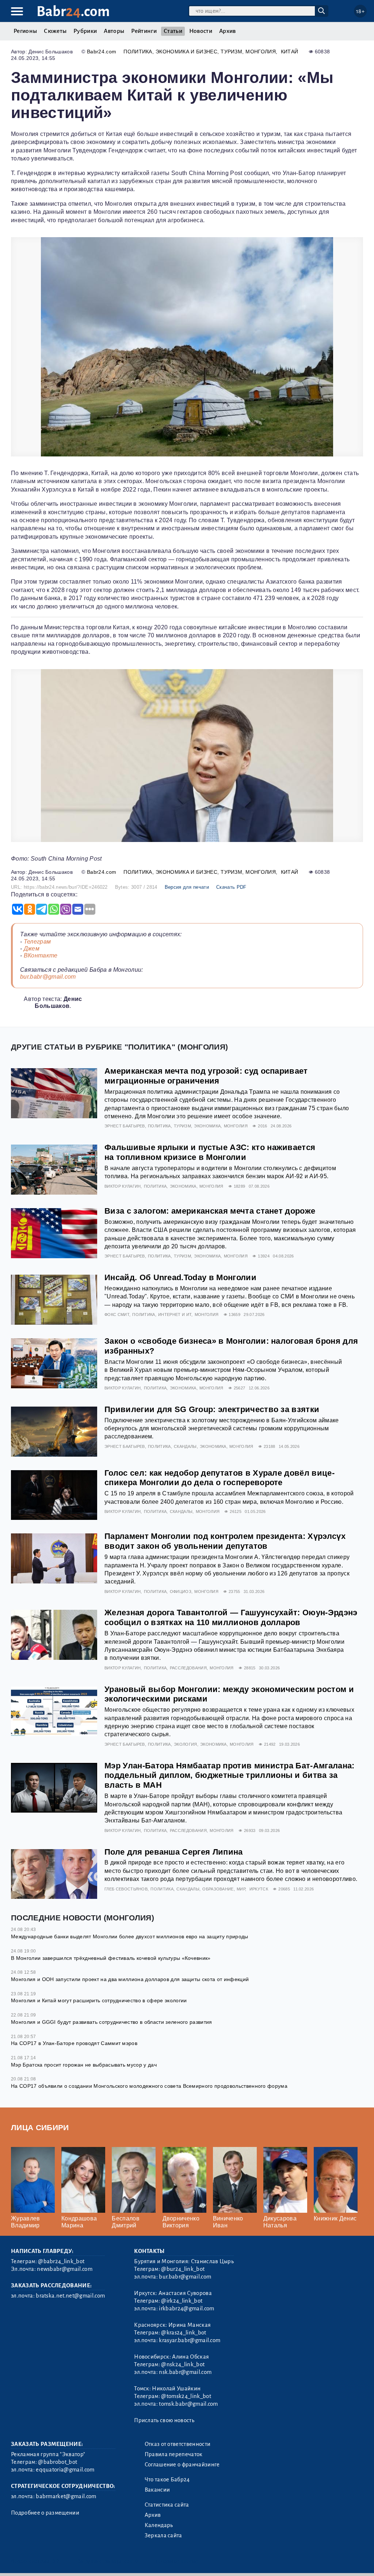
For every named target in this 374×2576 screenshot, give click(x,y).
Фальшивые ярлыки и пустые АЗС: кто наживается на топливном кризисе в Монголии (210, 1152)
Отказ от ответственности (178, 2444)
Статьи (173, 31)
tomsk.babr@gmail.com (188, 2404)
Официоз (181, 1591)
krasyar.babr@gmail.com (190, 2340)
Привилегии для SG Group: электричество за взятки (212, 1409)
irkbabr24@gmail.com (186, 2308)
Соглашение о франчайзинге (182, 2465)
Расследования (188, 1668)
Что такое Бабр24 (167, 2480)
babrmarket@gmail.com (66, 2496)
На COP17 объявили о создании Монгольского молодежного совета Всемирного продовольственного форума (149, 2086)
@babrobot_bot (58, 2462)
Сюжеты (55, 31)
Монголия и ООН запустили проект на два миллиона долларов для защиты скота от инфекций (130, 1979)
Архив (228, 31)
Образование (218, 1889)
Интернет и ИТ (175, 1314)
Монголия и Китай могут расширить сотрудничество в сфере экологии (99, 2000)
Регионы (25, 31)
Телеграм (37, 942)
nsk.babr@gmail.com (185, 2372)
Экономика (207, 1126)
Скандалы (185, 1446)
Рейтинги (144, 31)
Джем (32, 949)
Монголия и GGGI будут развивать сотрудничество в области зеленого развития (112, 2022)
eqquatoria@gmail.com (65, 2470)
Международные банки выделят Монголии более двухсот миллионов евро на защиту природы (130, 1936)
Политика (138, 52)
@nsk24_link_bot (183, 2364)
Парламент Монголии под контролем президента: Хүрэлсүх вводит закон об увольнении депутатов (225, 1541)
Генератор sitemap (177, 2561)
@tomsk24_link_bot (186, 2396)
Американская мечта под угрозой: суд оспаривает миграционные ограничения (206, 1076)
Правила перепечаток (174, 2454)
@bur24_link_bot (183, 2269)
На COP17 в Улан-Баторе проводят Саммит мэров (74, 2043)
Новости (201, 31)
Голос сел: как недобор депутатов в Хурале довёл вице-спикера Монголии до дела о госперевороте (220, 1478)
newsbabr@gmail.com (65, 2269)
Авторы (114, 31)
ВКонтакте (41, 955)
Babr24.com (102, 52)
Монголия (261, 52)
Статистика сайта (167, 2505)
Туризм (231, 52)
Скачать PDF (231, 887)
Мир (241, 1889)
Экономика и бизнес (186, 52)
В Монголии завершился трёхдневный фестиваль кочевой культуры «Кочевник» (111, 1958)
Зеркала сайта (163, 2535)
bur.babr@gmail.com (48, 977)
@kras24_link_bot (184, 2333)
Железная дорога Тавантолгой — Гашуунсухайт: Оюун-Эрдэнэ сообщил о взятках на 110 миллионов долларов (231, 1617)
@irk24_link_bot (182, 2301)
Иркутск (259, 1889)
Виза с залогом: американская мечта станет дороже (210, 1211)
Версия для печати (187, 887)
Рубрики (85, 31)
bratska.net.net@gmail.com (70, 2296)
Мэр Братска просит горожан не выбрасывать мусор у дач (84, 2065)
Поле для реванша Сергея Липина (174, 1852)
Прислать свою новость (164, 2420)
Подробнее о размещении (45, 2513)
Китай (290, 52)
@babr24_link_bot (61, 2261)
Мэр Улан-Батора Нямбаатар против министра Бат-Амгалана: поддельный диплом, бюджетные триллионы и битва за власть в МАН (230, 1775)
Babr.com (73, 12)
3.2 (56, 2561)
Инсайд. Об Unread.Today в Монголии (180, 1277)
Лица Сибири (40, 2127)
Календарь (159, 2525)
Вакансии (157, 2490)
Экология (186, 1744)
